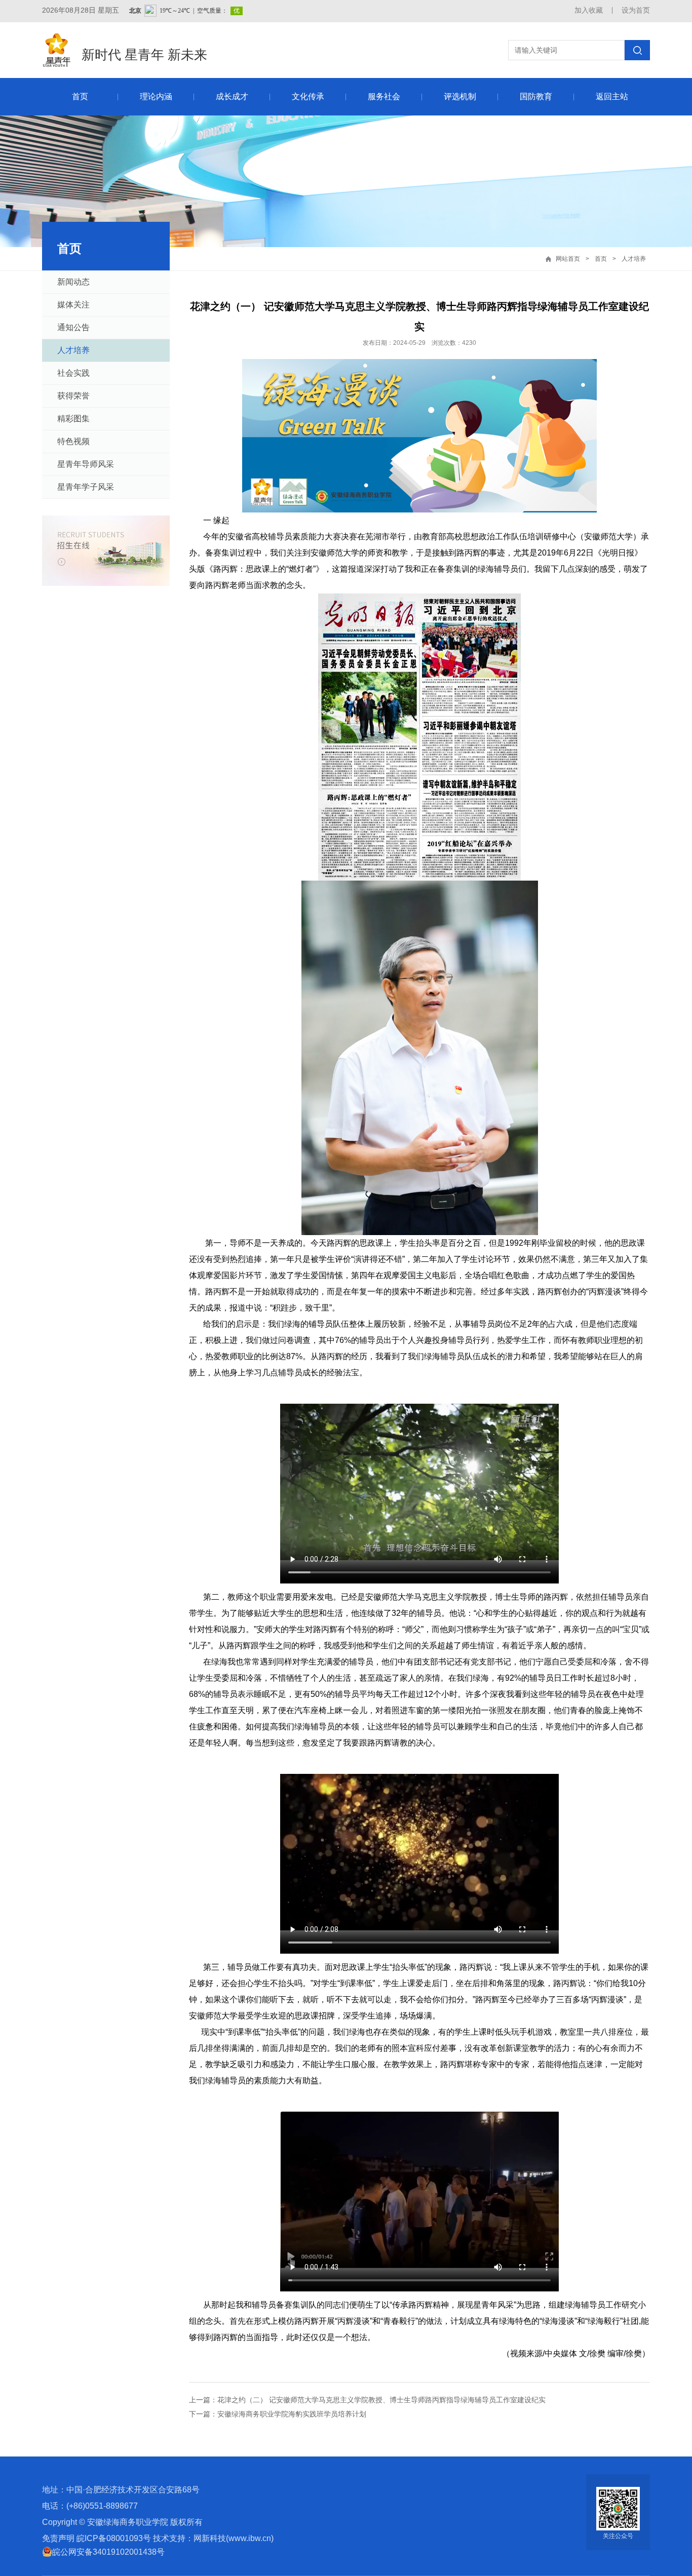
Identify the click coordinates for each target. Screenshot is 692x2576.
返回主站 (612, 96)
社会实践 (73, 373)
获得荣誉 (73, 396)
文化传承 (308, 96)
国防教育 (536, 96)
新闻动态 (73, 282)
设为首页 (636, 10)
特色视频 (73, 441)
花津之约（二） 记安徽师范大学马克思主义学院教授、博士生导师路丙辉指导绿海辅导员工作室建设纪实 (381, 2400)
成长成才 (232, 96)
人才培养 (634, 259)
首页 (80, 96)
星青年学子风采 (86, 487)
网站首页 (568, 259)
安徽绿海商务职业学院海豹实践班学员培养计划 (292, 2414)
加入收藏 (589, 10)
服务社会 (384, 96)
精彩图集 (73, 419)
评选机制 (460, 96)
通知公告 (73, 327)
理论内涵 (156, 96)
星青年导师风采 (86, 464)
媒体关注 (73, 305)
